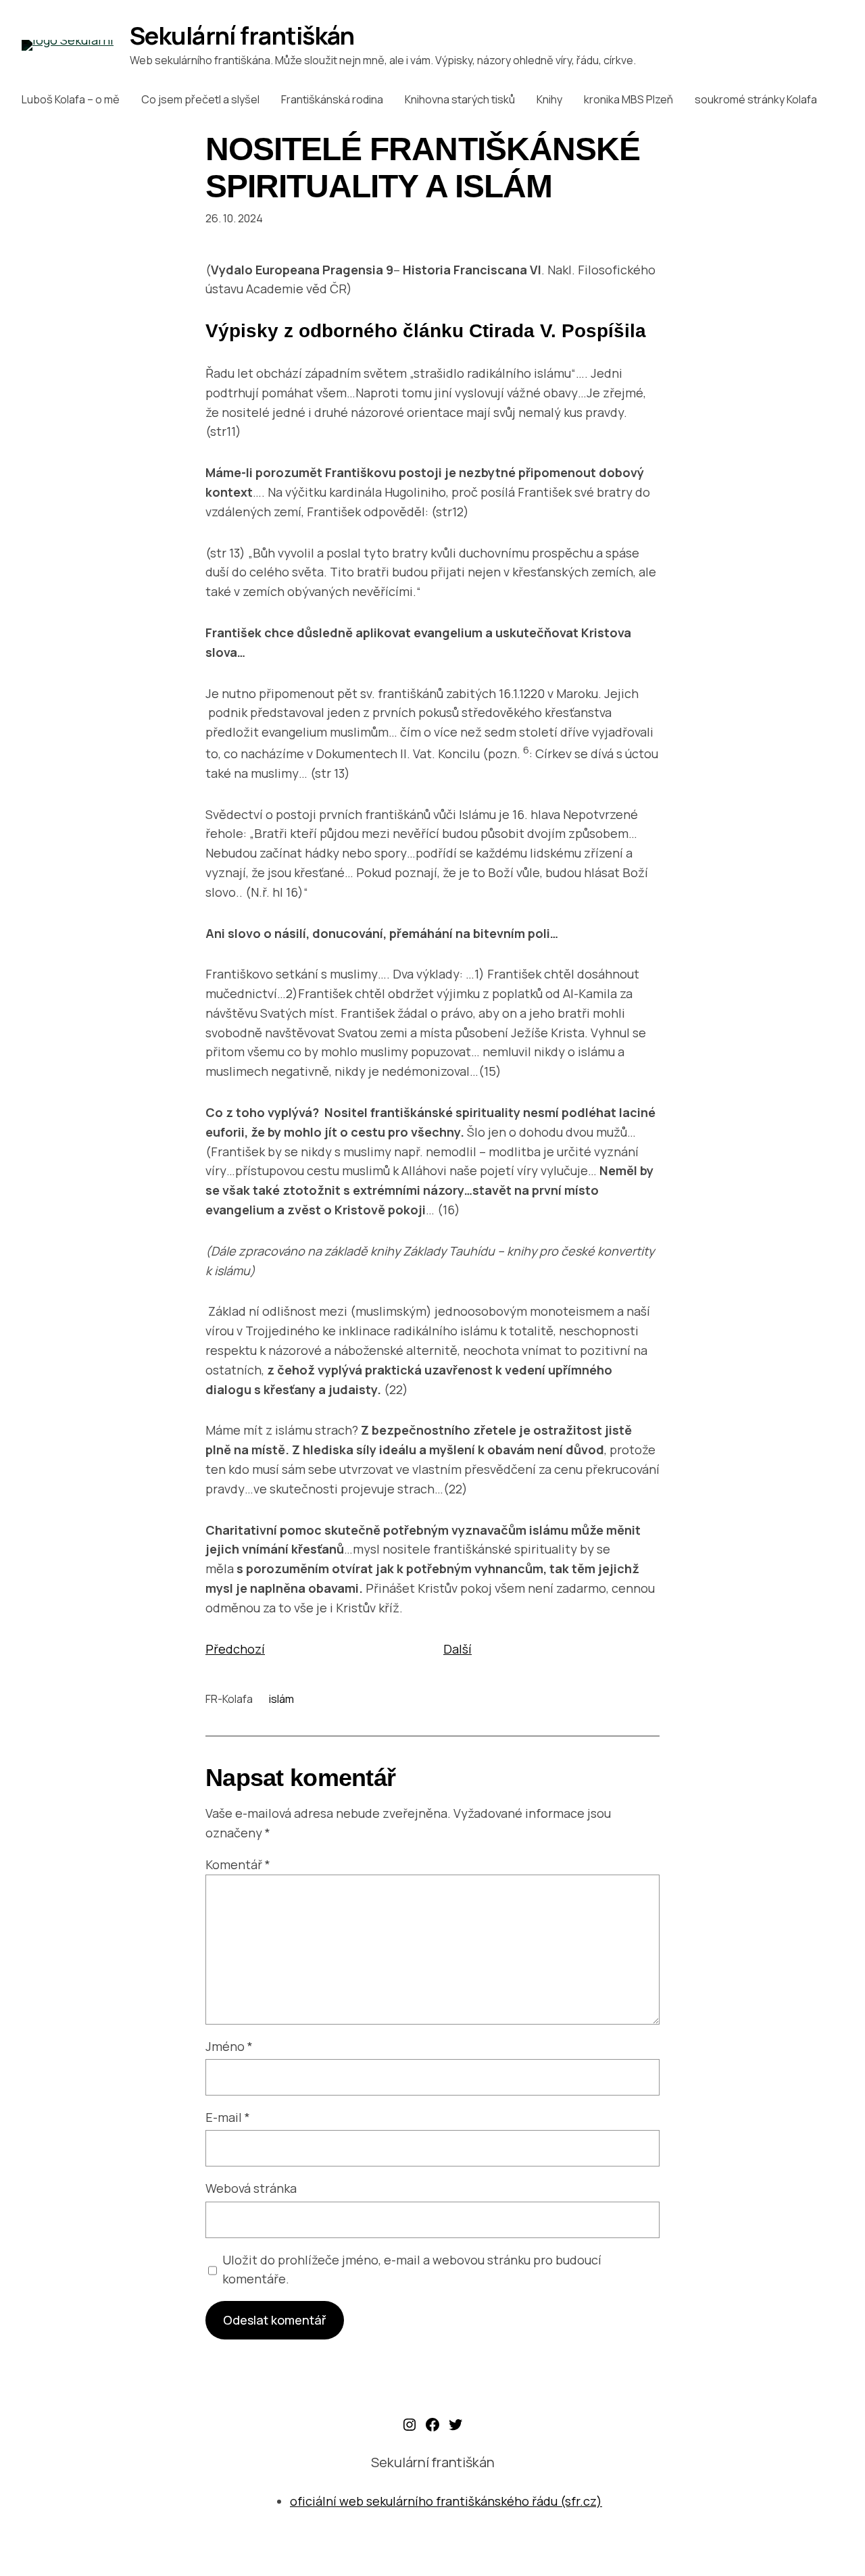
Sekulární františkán (242, 35)
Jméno (229, 2046)
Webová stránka (251, 2188)
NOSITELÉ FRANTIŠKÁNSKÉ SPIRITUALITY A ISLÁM (423, 168)
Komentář (238, 1864)
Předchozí (235, 1649)
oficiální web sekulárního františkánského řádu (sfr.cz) (446, 2501)
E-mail (228, 2117)
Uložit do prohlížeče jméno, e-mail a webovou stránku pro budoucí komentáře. (412, 2270)
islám (281, 1699)
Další (458, 1649)
